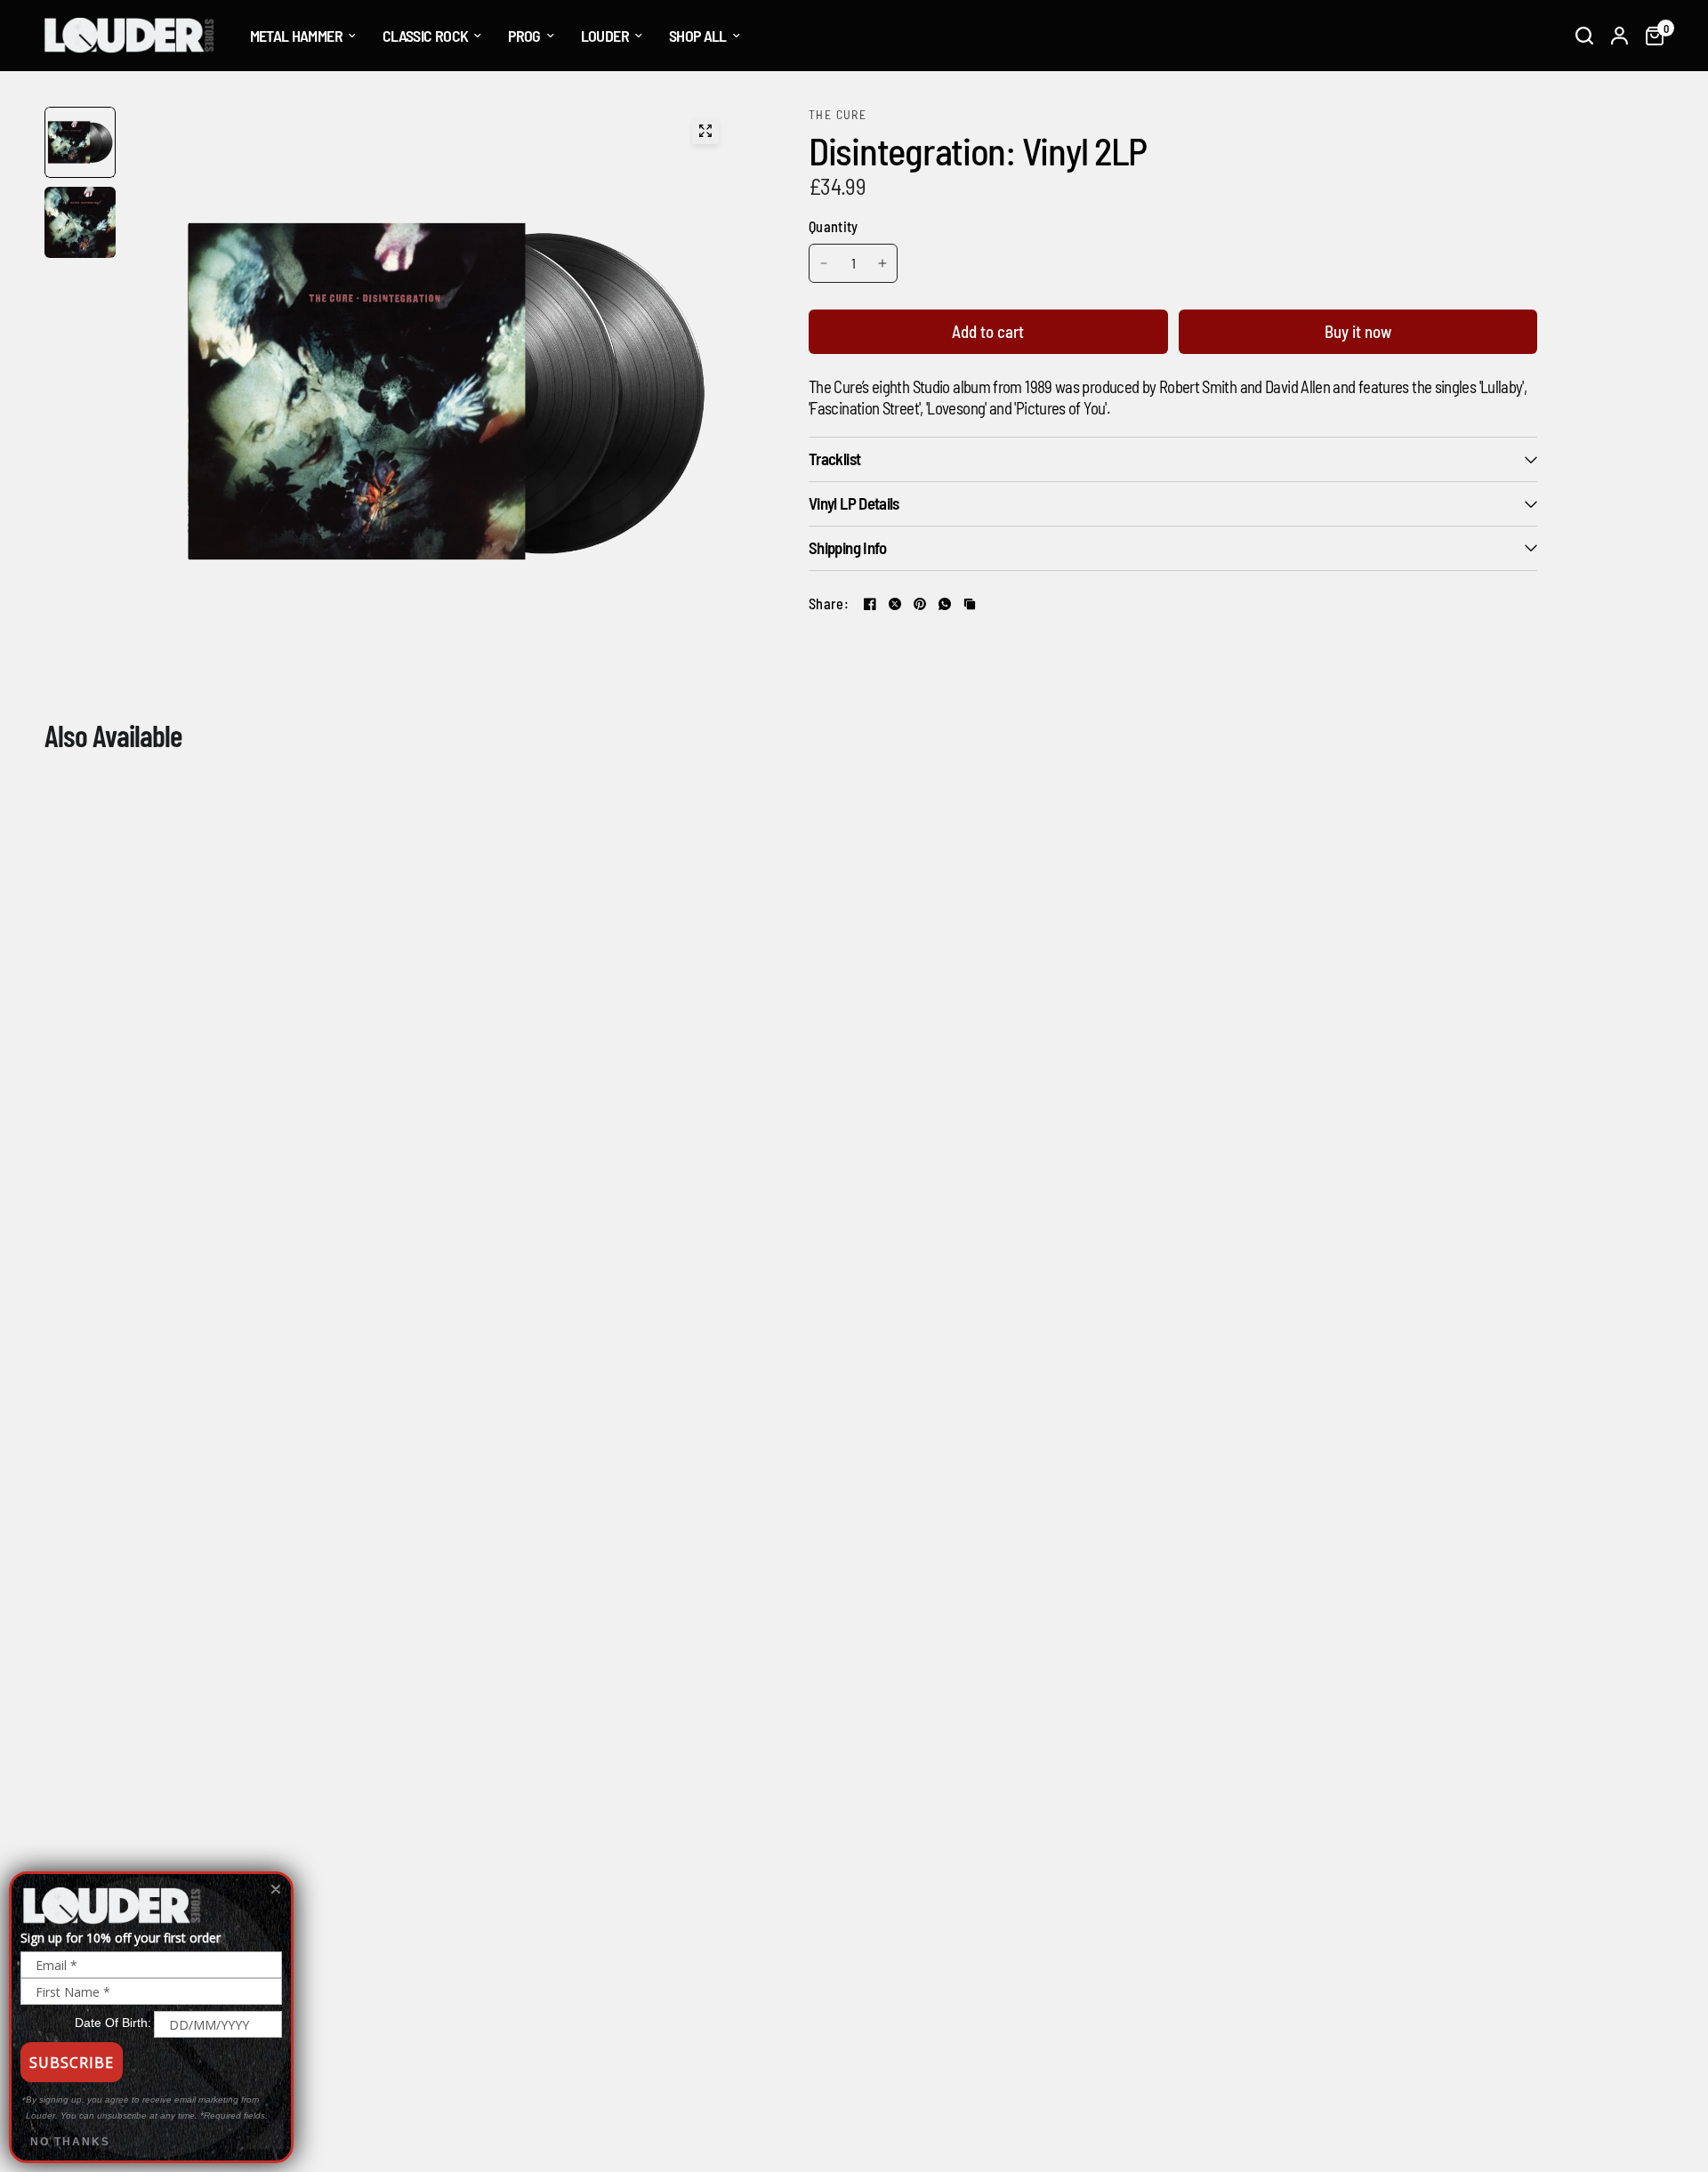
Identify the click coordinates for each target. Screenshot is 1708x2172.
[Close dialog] (276, 1889)
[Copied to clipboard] (970, 604)
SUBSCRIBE (72, 2063)
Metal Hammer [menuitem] (296, 36)
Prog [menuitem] (524, 36)
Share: (829, 604)
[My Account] (1619, 36)
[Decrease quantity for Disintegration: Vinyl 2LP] (824, 263)
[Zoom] (705, 131)
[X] (895, 604)
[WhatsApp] (945, 604)
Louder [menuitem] (605, 36)
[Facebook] (870, 604)
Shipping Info (848, 547)
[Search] (1584, 36)
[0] (1650, 36)
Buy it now (1358, 331)
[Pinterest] (920, 604)
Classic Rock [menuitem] (425, 36)
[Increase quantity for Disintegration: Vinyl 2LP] (882, 263)
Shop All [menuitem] (698, 36)
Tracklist (834, 459)
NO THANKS (70, 2142)
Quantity (834, 226)
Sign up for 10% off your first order (121, 1938)
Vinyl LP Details (854, 503)
